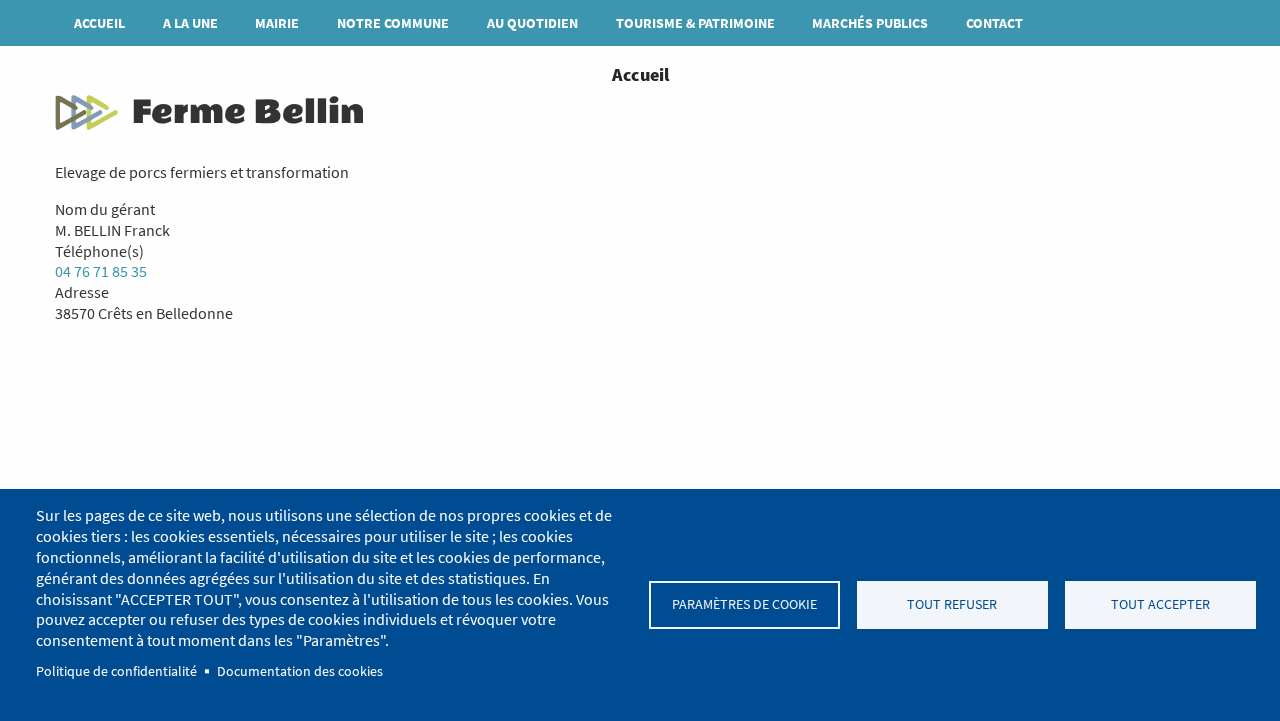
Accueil (640, 74)
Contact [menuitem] (994, 23)
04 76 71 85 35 (101, 271)
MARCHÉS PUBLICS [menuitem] (870, 23)
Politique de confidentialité (116, 671)
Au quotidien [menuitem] (532, 23)
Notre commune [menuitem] (393, 23)
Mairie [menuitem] (277, 23)
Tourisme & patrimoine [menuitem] (695, 23)
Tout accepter (1160, 604)
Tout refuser (952, 604)
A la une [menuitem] (190, 23)
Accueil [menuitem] (99, 23)
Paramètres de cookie (744, 604)
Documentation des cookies (300, 671)
